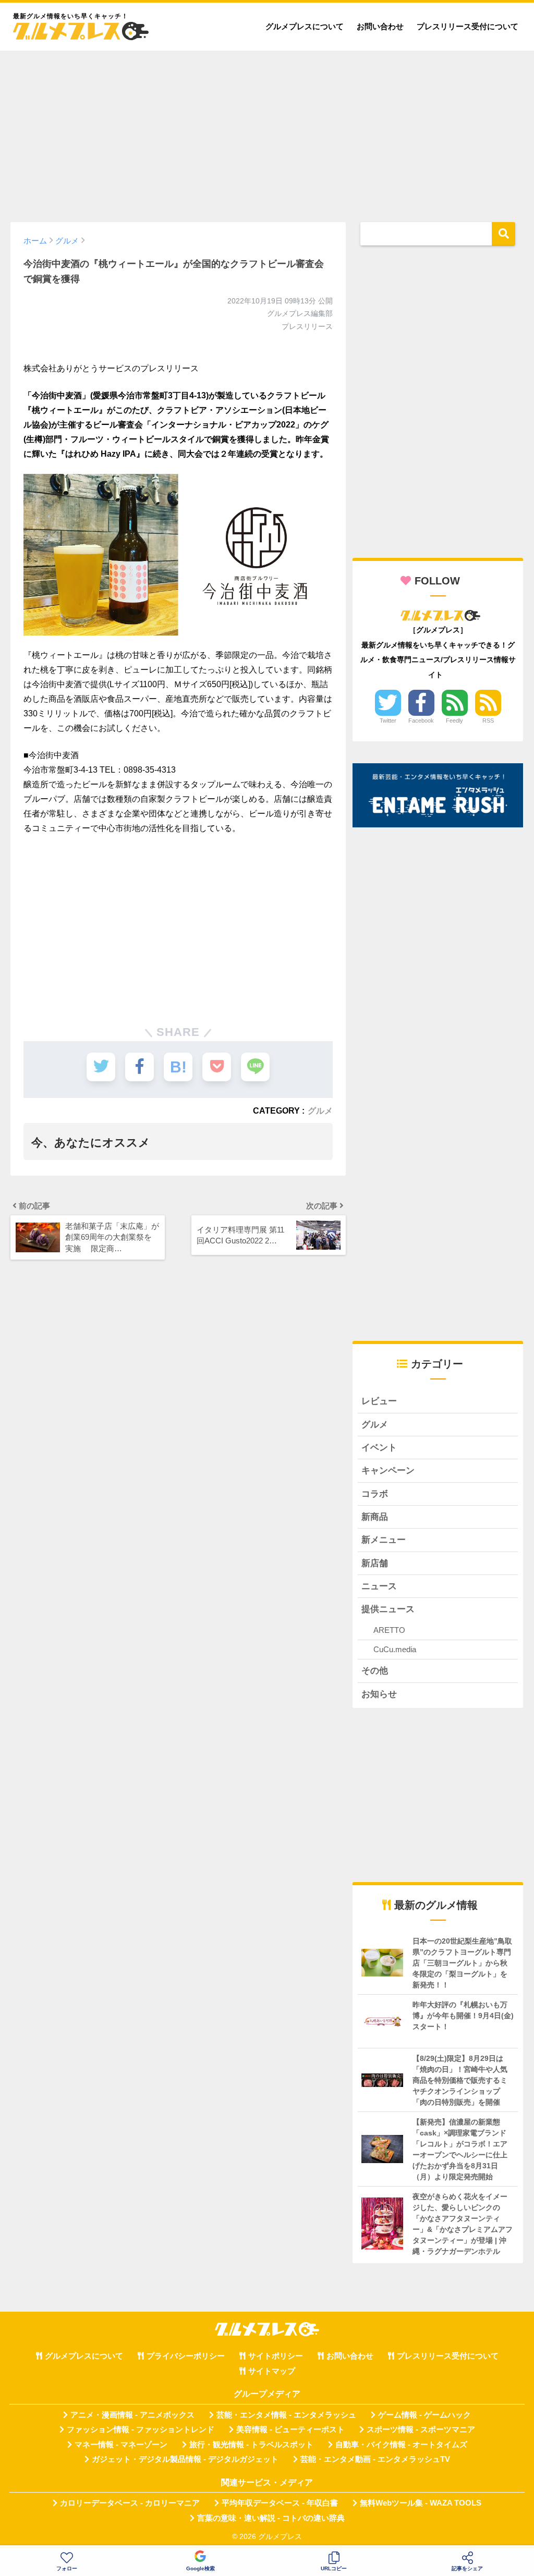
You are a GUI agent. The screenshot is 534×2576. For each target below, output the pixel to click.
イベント (379, 1448)
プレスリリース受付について (468, 26)
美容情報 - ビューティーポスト (290, 2430)
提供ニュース (388, 1609)
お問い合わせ (380, 26)
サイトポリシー (276, 2356)
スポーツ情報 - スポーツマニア (421, 2430)
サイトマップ (272, 2371)
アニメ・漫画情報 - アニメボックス (132, 2415)
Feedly (454, 721)
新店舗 (375, 1563)
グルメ (320, 1110)
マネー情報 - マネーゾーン (121, 2445)
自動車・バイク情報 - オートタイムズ (401, 2445)
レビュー (379, 1401)
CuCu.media (395, 1649)
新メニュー (384, 1540)
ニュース (379, 1586)
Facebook (421, 721)
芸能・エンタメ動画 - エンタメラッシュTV (375, 2459)
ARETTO (389, 1630)
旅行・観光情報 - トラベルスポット (251, 2445)
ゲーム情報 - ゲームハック (424, 2415)
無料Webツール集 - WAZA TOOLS (421, 2503)
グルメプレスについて (305, 26)
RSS (488, 721)
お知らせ (379, 1694)
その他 (375, 1671)
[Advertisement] (267, 131)
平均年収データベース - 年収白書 (280, 2503)
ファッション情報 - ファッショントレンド (141, 2430)
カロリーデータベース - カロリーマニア (130, 2503)
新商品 (375, 1517)
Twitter (388, 721)
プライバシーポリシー (186, 2356)
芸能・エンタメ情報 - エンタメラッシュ (286, 2415)
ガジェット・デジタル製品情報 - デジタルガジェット (185, 2459)
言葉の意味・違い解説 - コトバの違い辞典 (271, 2518)
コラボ (375, 1494)
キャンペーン (388, 1470)
